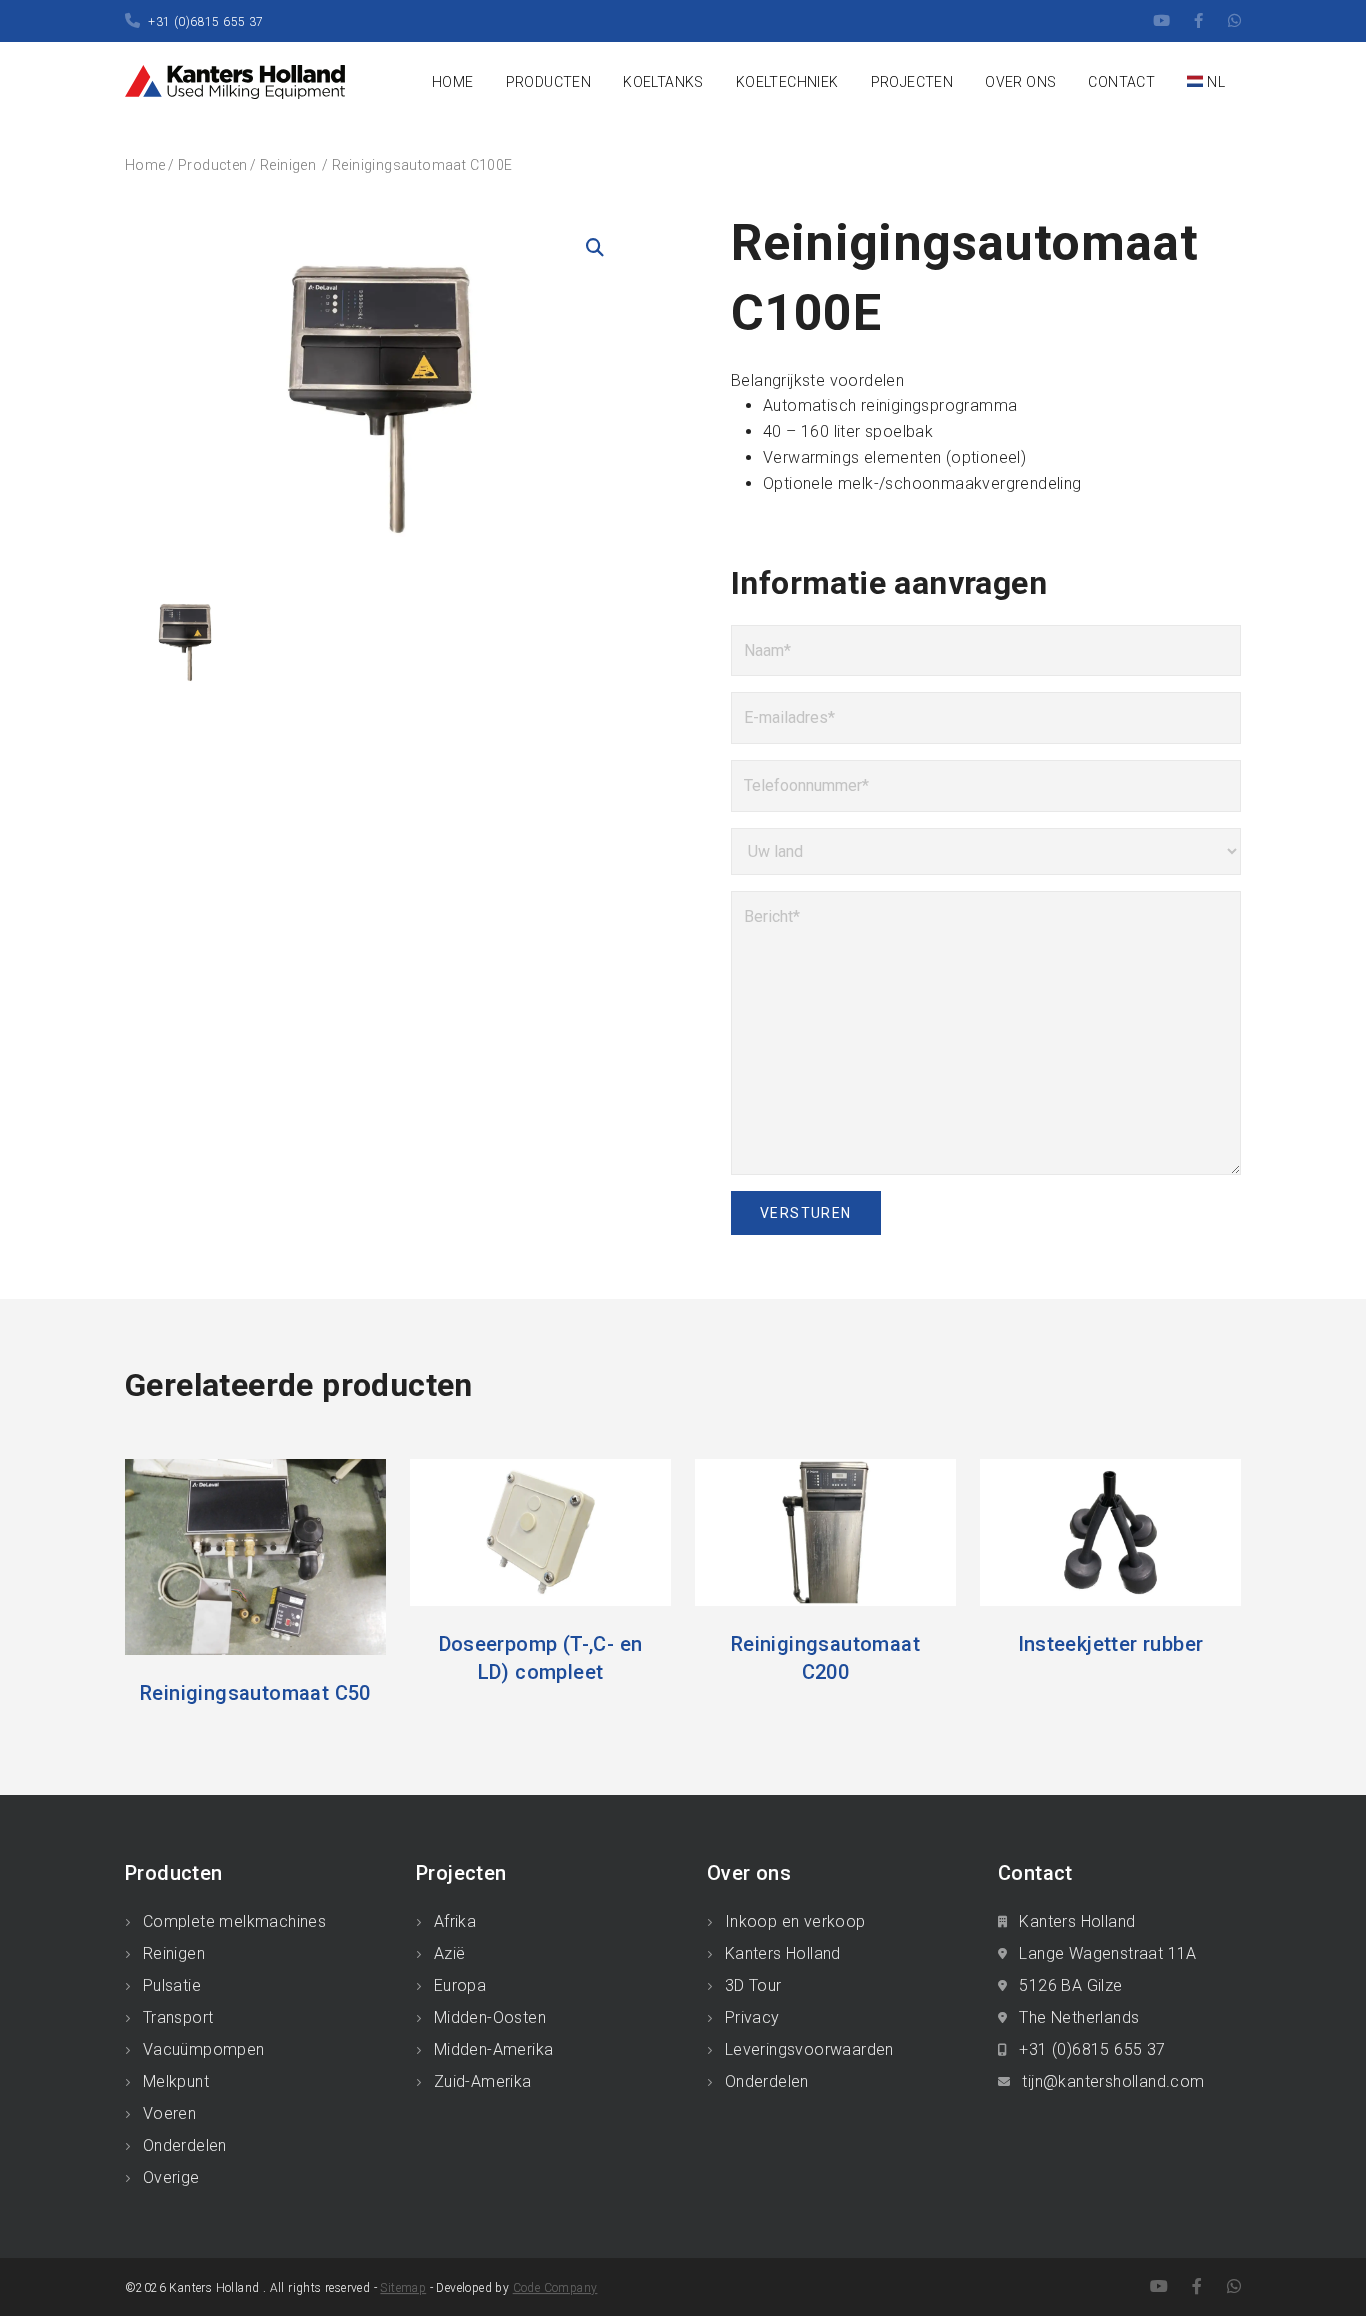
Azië (450, 1953)
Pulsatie (172, 1985)
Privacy (752, 2017)
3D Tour (753, 1985)
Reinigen (290, 165)
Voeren (169, 2113)
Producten (549, 82)
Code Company (555, 2288)
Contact (1121, 82)
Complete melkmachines (234, 1921)
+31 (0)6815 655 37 (205, 22)
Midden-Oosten (490, 2017)
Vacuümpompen (204, 2049)
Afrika (455, 1921)
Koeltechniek (787, 82)
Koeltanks (663, 82)
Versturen (806, 1213)
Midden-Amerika (494, 2049)
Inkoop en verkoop (795, 1921)
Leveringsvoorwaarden (809, 2049)
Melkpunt (176, 2081)
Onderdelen (185, 2145)
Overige (171, 2177)
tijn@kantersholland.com (1113, 2081)
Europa (460, 1985)
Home (453, 82)
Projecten (912, 82)
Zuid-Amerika (483, 2081)
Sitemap (403, 2288)
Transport (178, 2017)
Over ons (1020, 82)
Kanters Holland (783, 1953)
